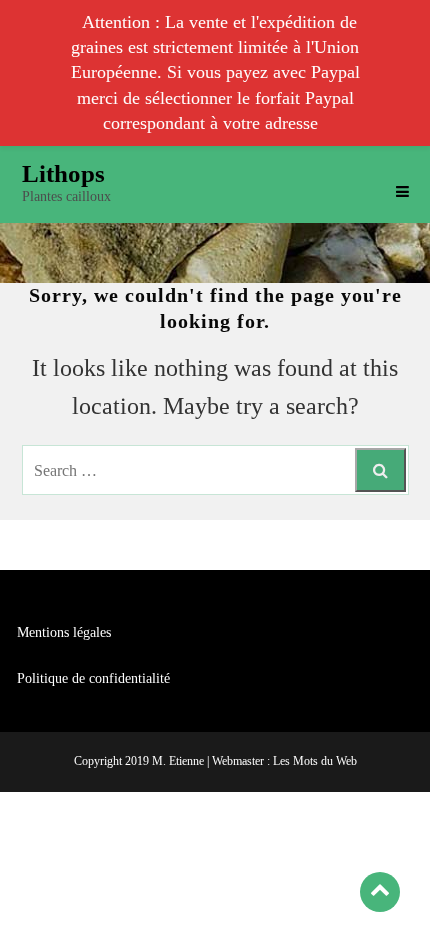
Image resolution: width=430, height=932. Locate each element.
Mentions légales (64, 632)
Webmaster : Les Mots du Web (284, 761)
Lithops (63, 173)
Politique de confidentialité (93, 678)
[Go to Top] (380, 891)
